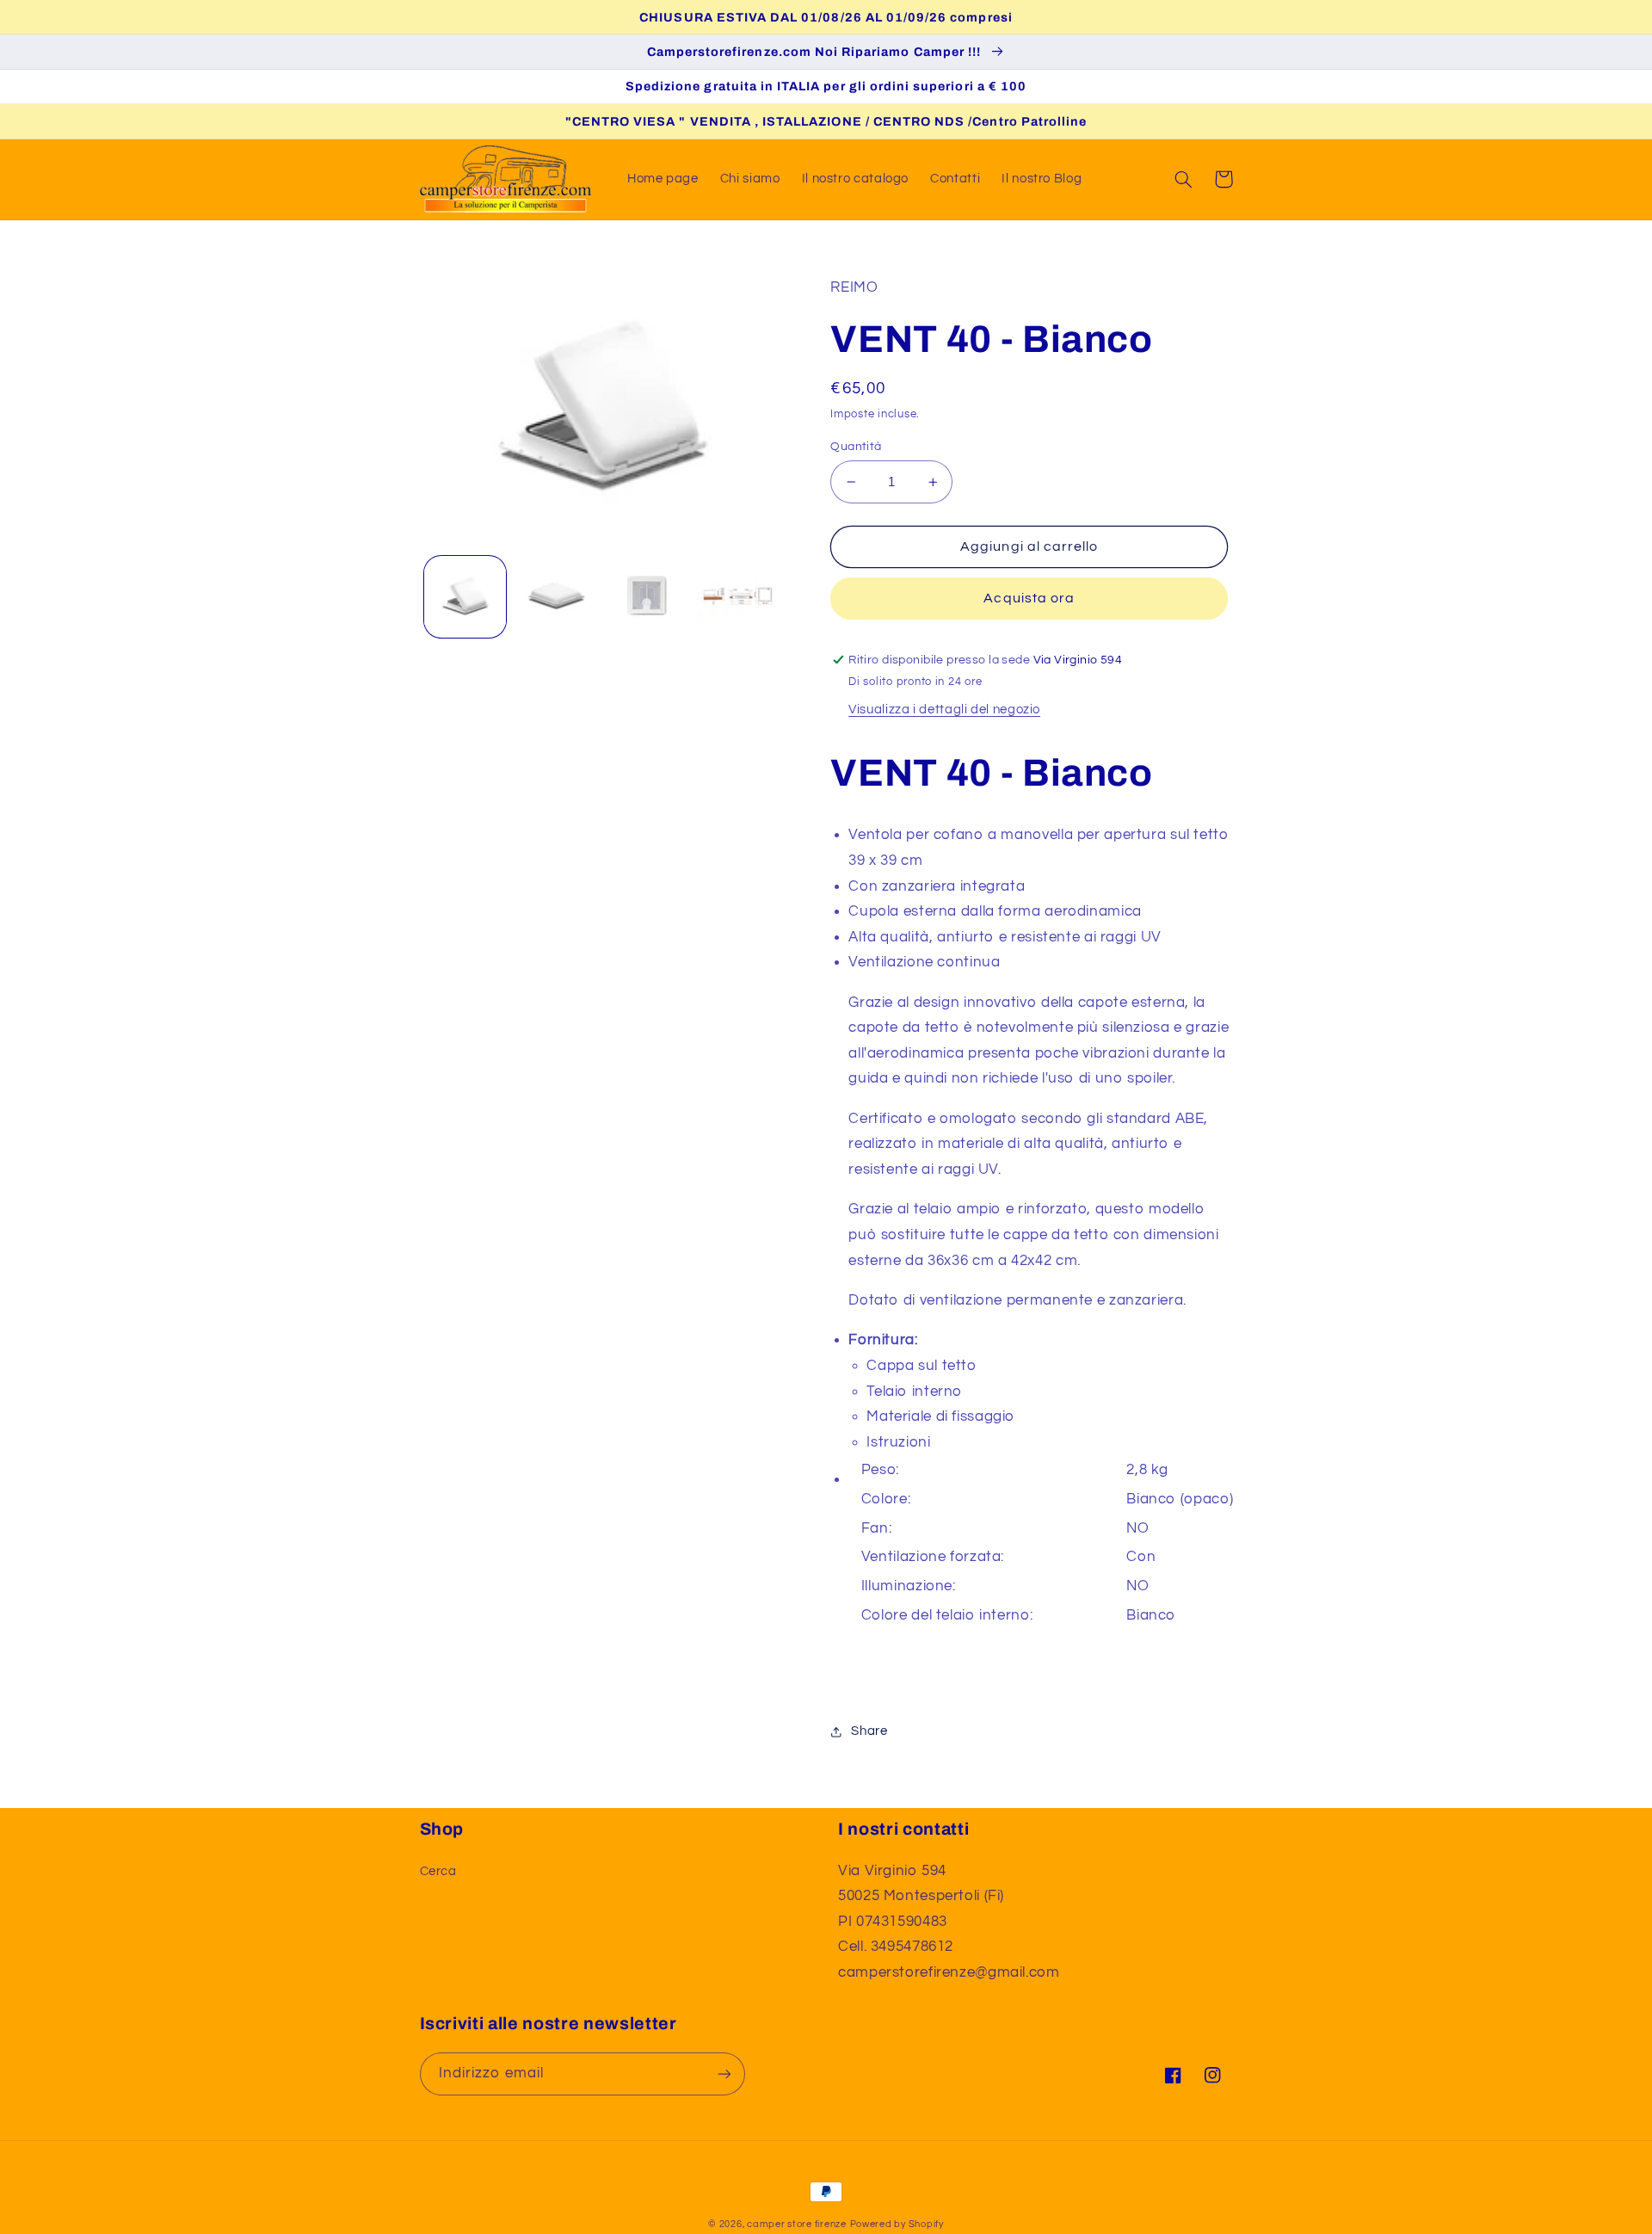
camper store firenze (797, 2224)
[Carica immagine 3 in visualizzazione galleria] (647, 597)
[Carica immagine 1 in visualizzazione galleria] (465, 597)
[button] (1184, 179)
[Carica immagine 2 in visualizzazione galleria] (556, 597)
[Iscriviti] (724, 2074)
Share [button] (869, 1731)
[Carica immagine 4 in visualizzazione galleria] (738, 597)
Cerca (438, 1871)
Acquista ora (1029, 598)
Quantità (856, 447)
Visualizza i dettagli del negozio (944, 710)
